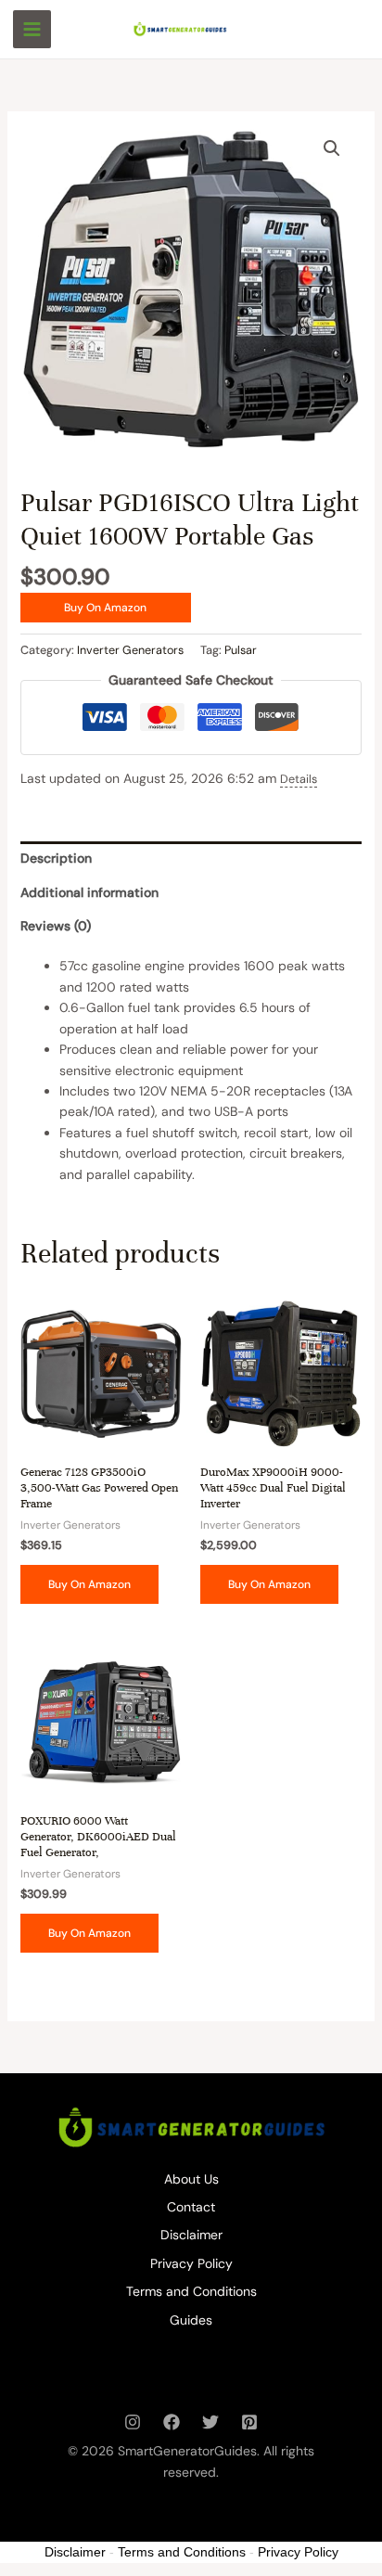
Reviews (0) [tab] (56, 926)
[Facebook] (172, 2422)
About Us (191, 2179)
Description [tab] (56, 858)
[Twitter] (210, 2422)
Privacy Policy (191, 2263)
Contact (191, 2207)
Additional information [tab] (89, 892)
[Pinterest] (249, 2422)
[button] (332, 148)
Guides (191, 2320)
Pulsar (241, 650)
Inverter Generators (130, 650)
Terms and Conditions (191, 2291)
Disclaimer (191, 2235)
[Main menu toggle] (32, 29)
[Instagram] (133, 2422)
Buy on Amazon (105, 608)
